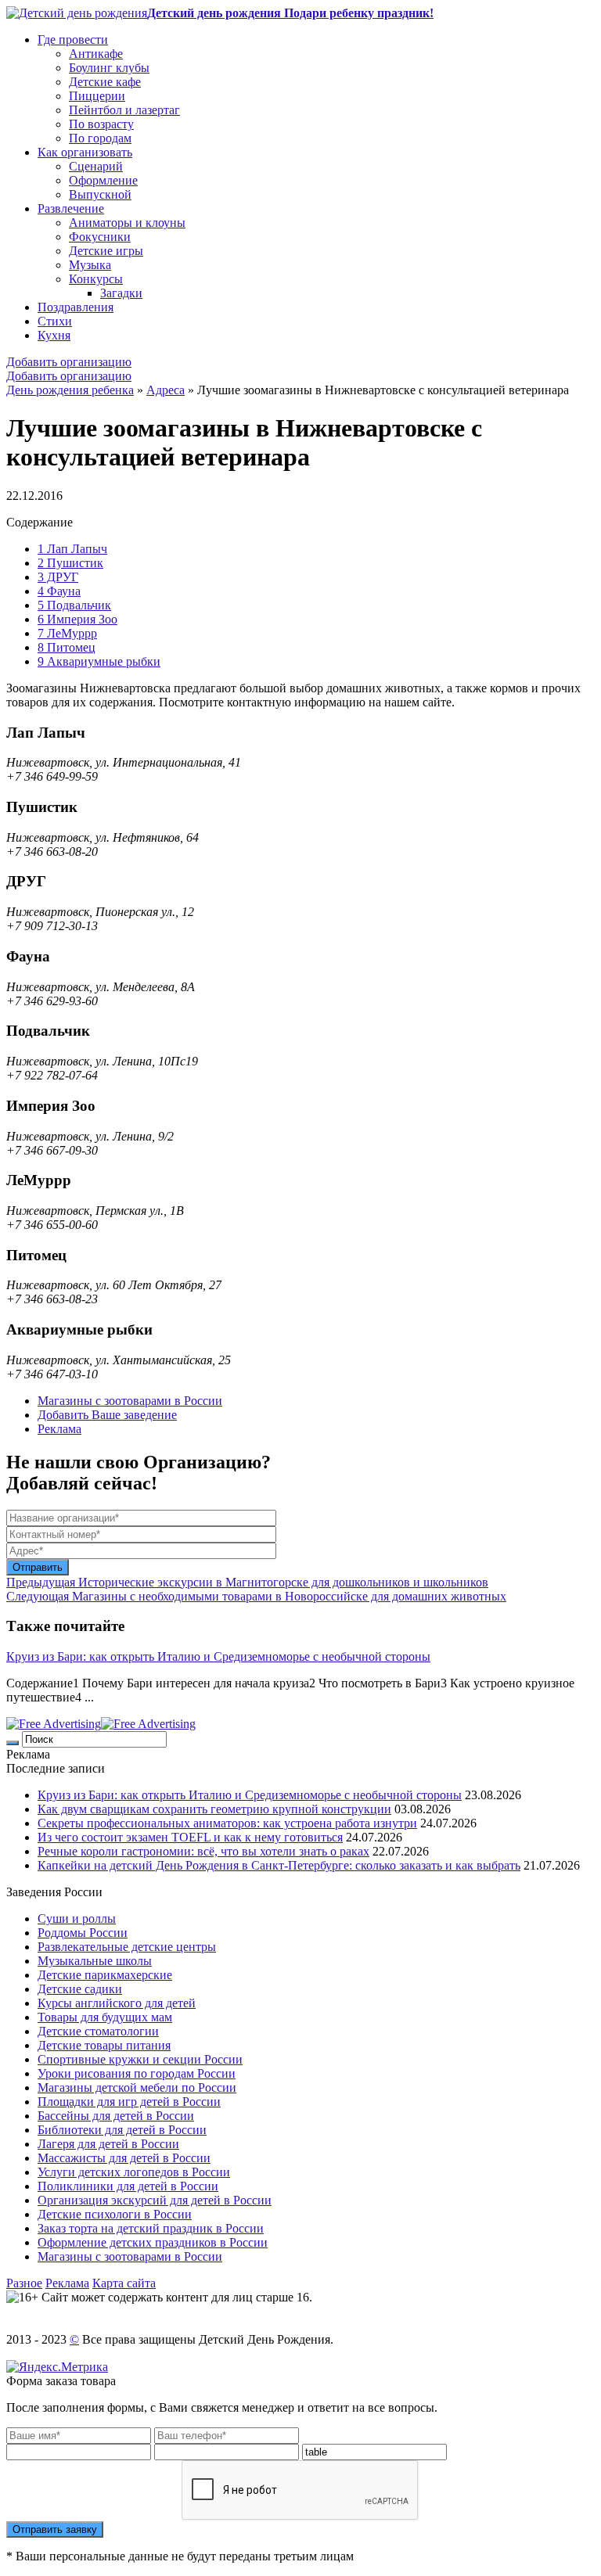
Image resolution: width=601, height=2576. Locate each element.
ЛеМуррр (67, 633)
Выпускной (100, 194)
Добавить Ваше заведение (107, 1415)
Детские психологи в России (115, 2214)
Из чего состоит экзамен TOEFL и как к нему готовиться (190, 1837)
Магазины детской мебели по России (137, 2087)
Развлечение (71, 208)
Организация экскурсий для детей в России (155, 2200)
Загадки (121, 293)
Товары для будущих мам (105, 2017)
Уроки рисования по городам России (137, 2073)
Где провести (73, 40)
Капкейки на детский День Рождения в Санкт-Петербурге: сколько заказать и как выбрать (279, 1865)
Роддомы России (83, 1933)
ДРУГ (58, 577)
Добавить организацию (69, 362)
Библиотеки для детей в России (122, 2130)
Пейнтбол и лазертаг (124, 110)
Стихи (55, 321)
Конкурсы (96, 279)
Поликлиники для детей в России (128, 2186)
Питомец (67, 647)
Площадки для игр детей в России (129, 2102)
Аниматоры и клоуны (127, 223)
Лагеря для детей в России (108, 2144)
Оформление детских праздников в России (153, 2242)
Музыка (90, 265)
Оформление (103, 180)
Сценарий (96, 166)
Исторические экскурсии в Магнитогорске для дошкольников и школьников (247, 1582)
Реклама (59, 1429)
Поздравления (76, 307)
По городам (100, 138)
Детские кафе (105, 82)
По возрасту (101, 124)
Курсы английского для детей (117, 2003)
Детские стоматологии (98, 2031)
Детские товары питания (104, 2045)
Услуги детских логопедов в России (134, 2172)
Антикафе (96, 54)
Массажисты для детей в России (124, 2158)
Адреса (166, 390)
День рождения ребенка (70, 390)
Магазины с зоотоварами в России (130, 1401)
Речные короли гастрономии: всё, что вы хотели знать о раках (203, 1851)
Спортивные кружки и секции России (140, 2059)
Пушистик (70, 563)
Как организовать (85, 152)
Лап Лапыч (72, 549)
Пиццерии (97, 96)
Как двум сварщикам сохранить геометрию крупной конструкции (214, 1809)
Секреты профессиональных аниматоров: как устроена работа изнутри (227, 1823)
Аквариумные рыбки (99, 661)
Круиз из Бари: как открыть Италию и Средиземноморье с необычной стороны (218, 1656)
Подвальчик (74, 605)
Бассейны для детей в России (116, 2116)
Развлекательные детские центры (127, 1947)
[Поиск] (13, 1743)
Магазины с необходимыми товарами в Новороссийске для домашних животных (256, 1596)
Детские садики (80, 1989)
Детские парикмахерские (105, 1975)
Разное (24, 2283)
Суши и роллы (77, 1919)
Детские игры (106, 251)
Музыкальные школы (95, 1961)
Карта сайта (124, 2283)
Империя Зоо (77, 619)
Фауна (59, 591)
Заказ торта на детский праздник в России (151, 2228)
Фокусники (100, 237)
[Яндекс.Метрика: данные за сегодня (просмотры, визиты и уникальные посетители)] (57, 2367)
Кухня (54, 335)
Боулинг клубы (109, 68)
